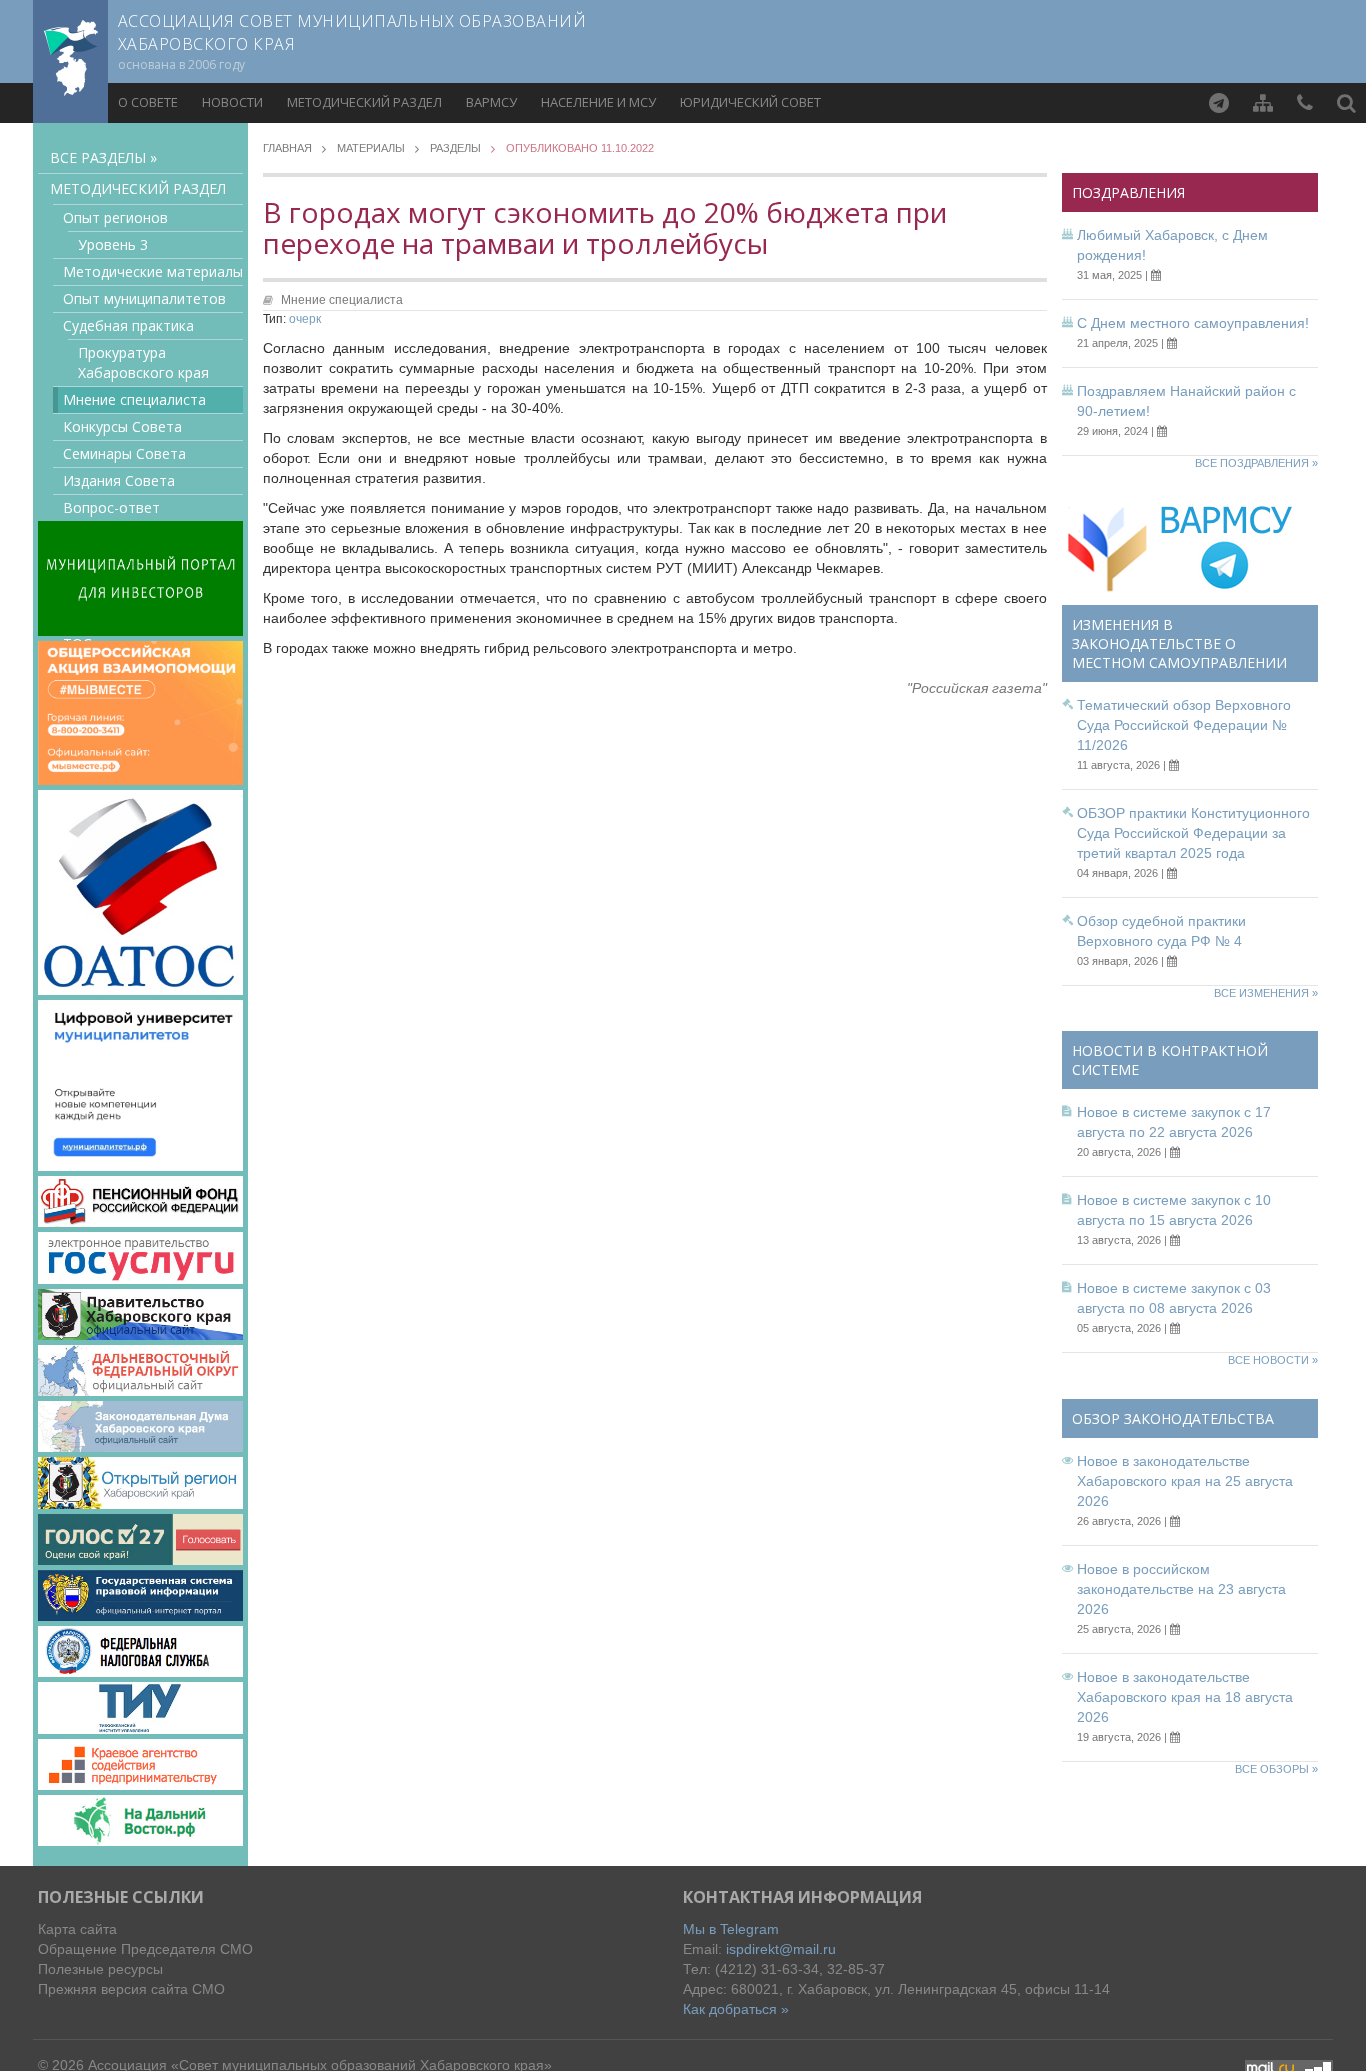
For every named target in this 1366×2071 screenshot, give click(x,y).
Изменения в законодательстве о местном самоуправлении (1179, 643)
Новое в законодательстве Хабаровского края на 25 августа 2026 (1185, 1481)
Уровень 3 (113, 244)
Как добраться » (736, 2009)
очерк (305, 319)
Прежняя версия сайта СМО (131, 1989)
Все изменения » (1266, 993)
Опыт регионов (115, 217)
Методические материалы (153, 271)
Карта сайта (77, 1929)
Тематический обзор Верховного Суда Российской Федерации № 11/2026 (1184, 725)
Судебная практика (128, 325)
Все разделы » (103, 157)
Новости (232, 102)
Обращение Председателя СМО (145, 1949)
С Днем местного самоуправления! (1193, 323)
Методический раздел (364, 102)
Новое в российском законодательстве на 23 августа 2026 (1181, 1589)
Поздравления (1128, 192)
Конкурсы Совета (122, 426)
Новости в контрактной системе (1170, 1060)
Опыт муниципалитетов (144, 298)
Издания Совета (119, 480)
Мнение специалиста (134, 399)
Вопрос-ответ (111, 507)
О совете (148, 102)
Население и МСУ (598, 102)
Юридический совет (750, 102)
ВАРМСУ (491, 102)
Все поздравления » (1256, 463)
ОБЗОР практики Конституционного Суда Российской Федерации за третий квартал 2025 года (1193, 833)
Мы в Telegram (731, 1929)
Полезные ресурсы (100, 1969)
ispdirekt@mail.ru (781, 1949)
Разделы (455, 148)
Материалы (371, 148)
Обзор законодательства (1173, 1418)
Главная (287, 148)
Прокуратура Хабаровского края (143, 362)
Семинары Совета (124, 453)
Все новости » (1273, 1360)
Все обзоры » (1276, 1769)
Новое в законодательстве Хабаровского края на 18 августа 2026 (1185, 1697)
